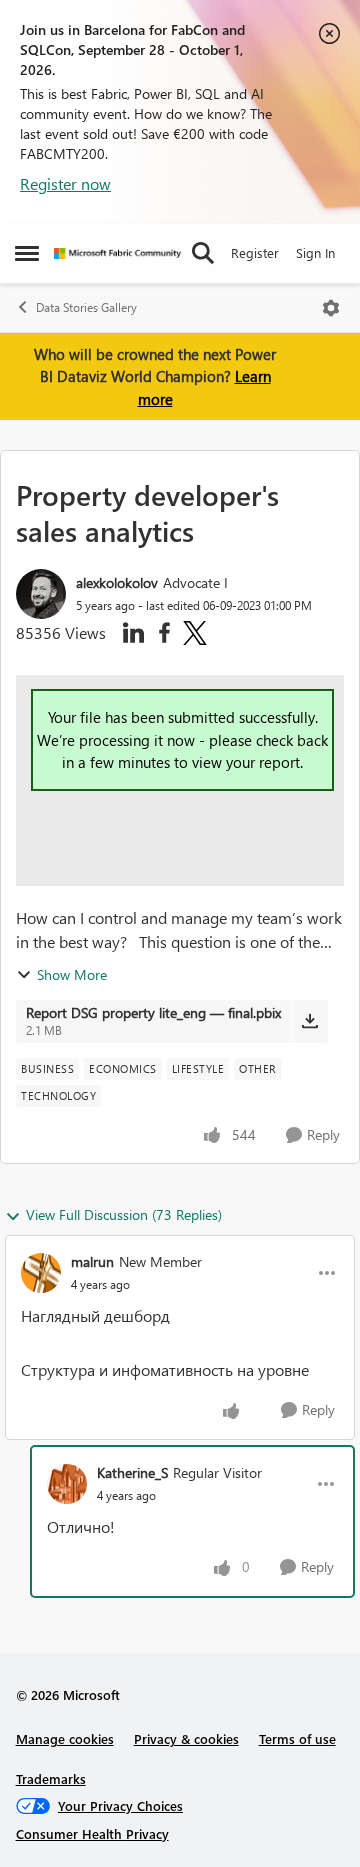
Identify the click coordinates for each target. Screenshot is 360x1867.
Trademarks (51, 1778)
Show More (72, 974)
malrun (92, 1261)
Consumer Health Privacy (92, 1833)
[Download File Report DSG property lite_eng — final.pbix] (309, 1021)
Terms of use (297, 1738)
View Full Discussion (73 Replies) (124, 1214)
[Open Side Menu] (27, 253)
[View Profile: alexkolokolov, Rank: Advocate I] (41, 594)
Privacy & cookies (186, 1738)
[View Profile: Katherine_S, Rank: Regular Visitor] (67, 1484)
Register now (65, 183)
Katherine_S (132, 1472)
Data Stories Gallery (86, 307)
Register (255, 252)
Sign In (315, 252)
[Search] (203, 253)
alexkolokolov (117, 582)
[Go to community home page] (117, 253)
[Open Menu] (331, 308)
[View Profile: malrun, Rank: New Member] (41, 1273)
